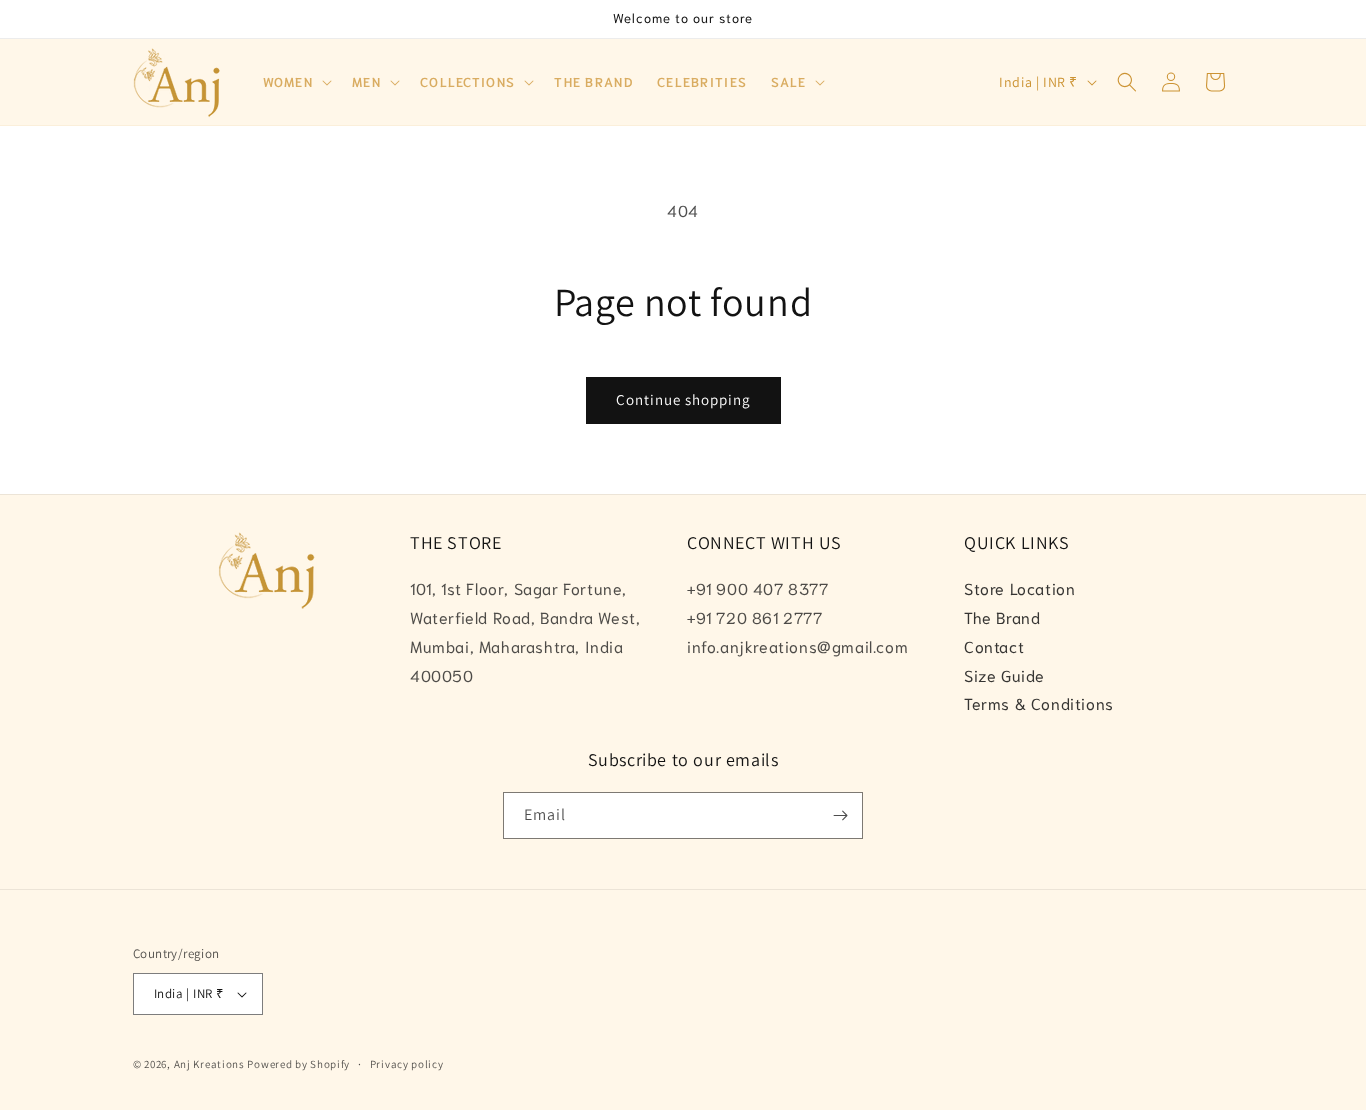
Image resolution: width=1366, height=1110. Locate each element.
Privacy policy (407, 1064)
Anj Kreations (209, 1064)
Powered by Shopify (298, 1064)
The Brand (1002, 616)
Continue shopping (683, 399)
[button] (296, 82)
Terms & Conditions (1039, 702)
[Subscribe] (840, 815)
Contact (994, 645)
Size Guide (1004, 674)
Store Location (1019, 587)
